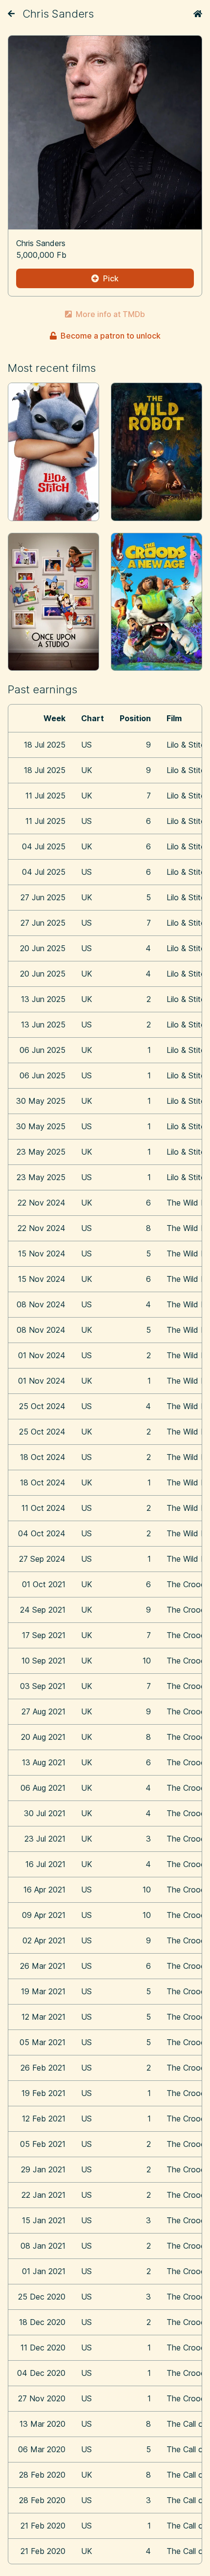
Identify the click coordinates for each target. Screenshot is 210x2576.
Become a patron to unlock (111, 336)
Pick (111, 278)
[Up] (11, 14)
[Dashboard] (198, 14)
